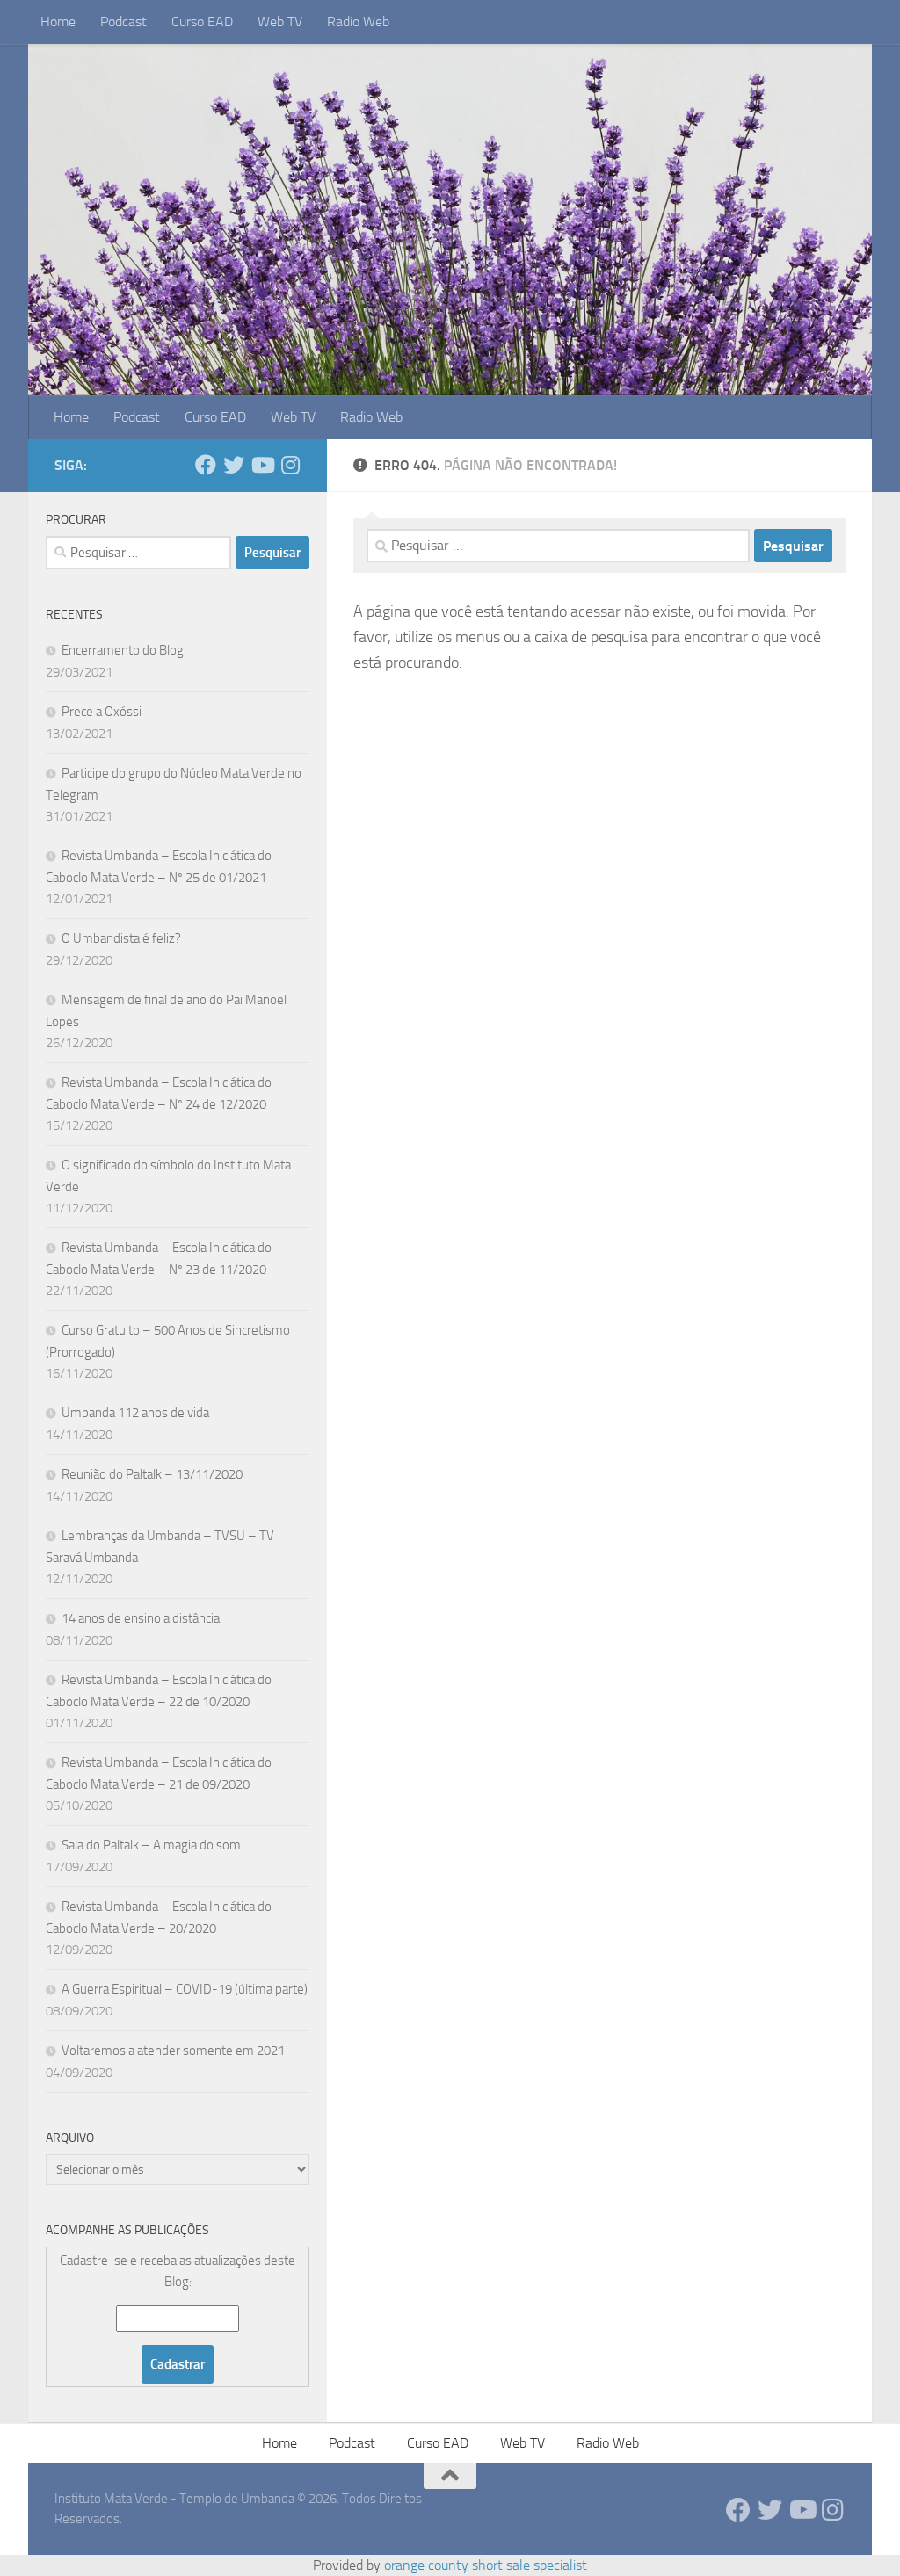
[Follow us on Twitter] (234, 465)
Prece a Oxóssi (102, 712)
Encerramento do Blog (123, 650)
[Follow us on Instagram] (290, 465)
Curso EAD (202, 22)
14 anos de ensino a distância (141, 1618)
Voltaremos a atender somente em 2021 (173, 2051)
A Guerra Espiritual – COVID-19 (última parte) (185, 1989)
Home (58, 22)
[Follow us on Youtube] (262, 465)
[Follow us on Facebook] (206, 465)
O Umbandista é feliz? (121, 938)
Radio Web (358, 22)
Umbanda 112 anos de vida (135, 1413)
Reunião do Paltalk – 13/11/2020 (152, 1474)
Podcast (123, 22)
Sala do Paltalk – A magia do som (151, 1845)
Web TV (280, 22)
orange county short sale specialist (486, 2565)
